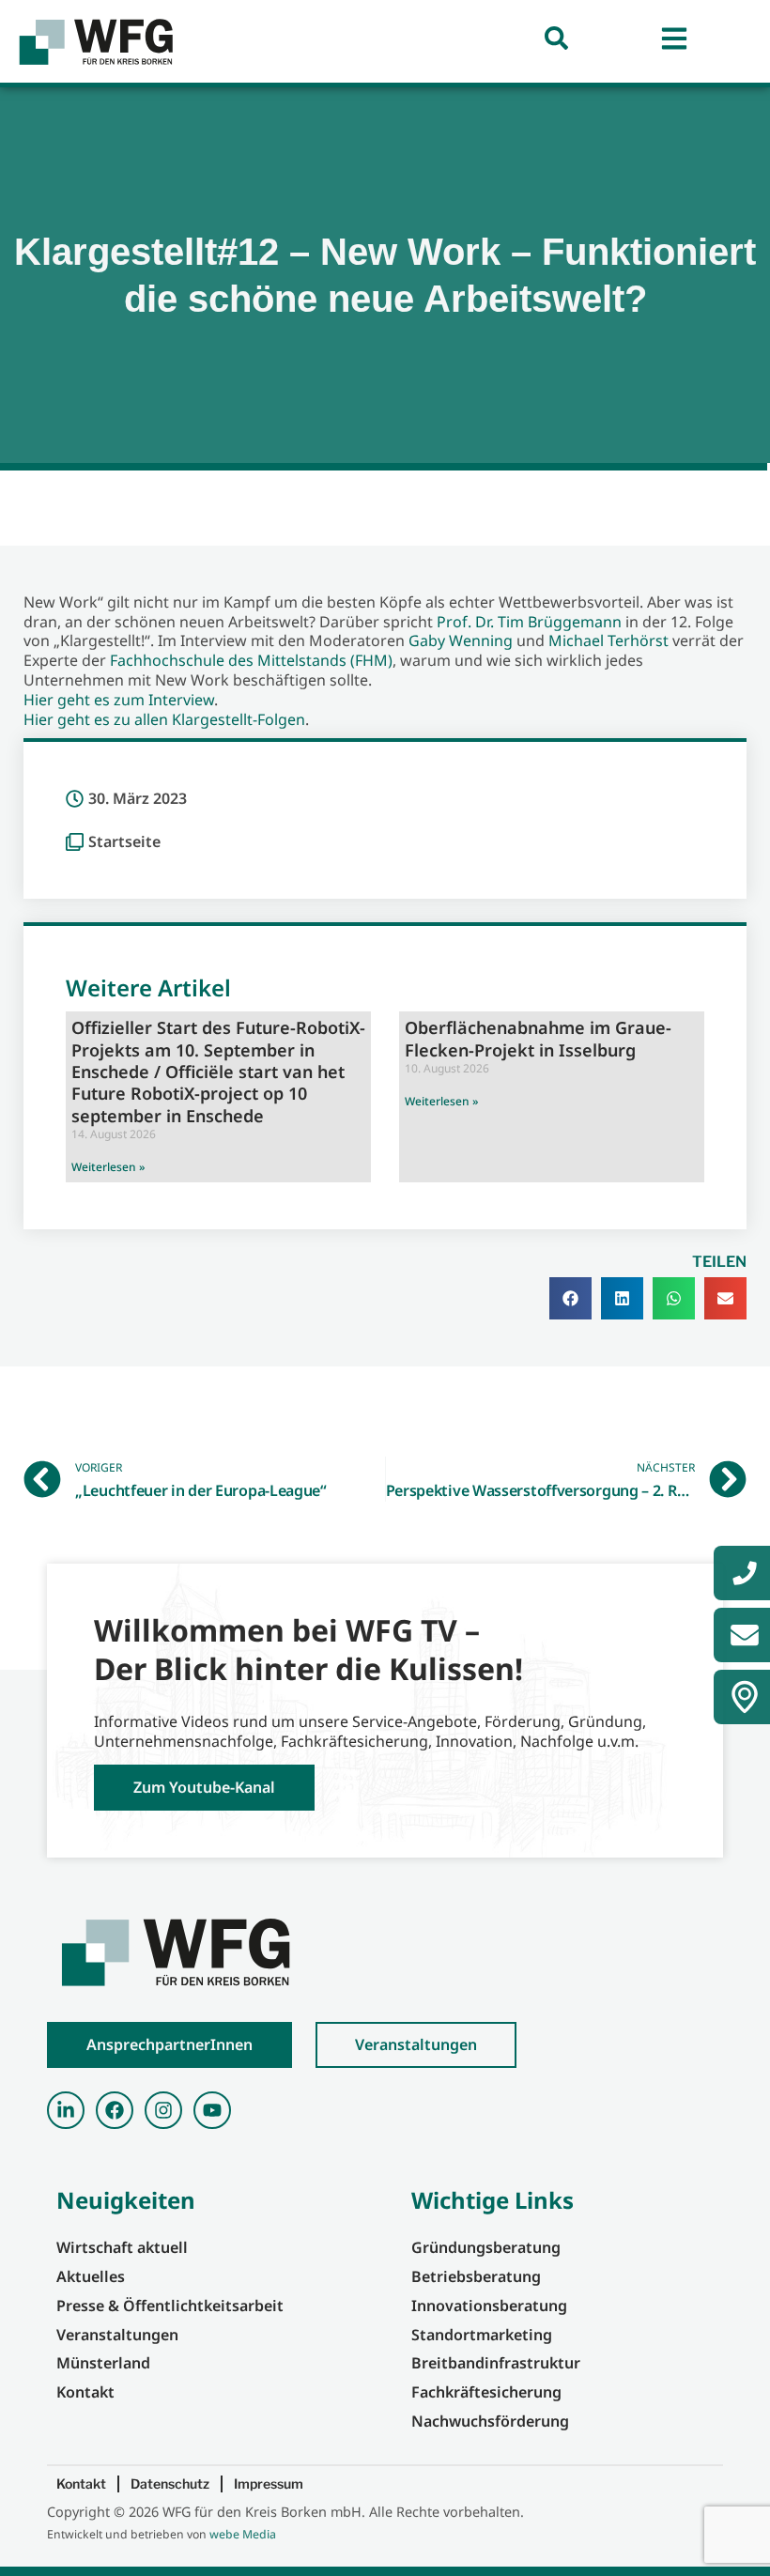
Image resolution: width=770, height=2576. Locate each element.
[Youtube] (212, 2110)
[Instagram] (163, 2110)
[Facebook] (115, 2110)
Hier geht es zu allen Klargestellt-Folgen (164, 719)
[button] (570, 1298)
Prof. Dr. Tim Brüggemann (529, 622)
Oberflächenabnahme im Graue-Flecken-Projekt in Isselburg (538, 1038)
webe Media (243, 2534)
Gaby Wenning (461, 640)
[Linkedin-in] (66, 2110)
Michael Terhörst (608, 640)
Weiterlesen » (108, 1167)
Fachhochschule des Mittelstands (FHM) (251, 660)
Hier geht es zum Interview (119, 700)
